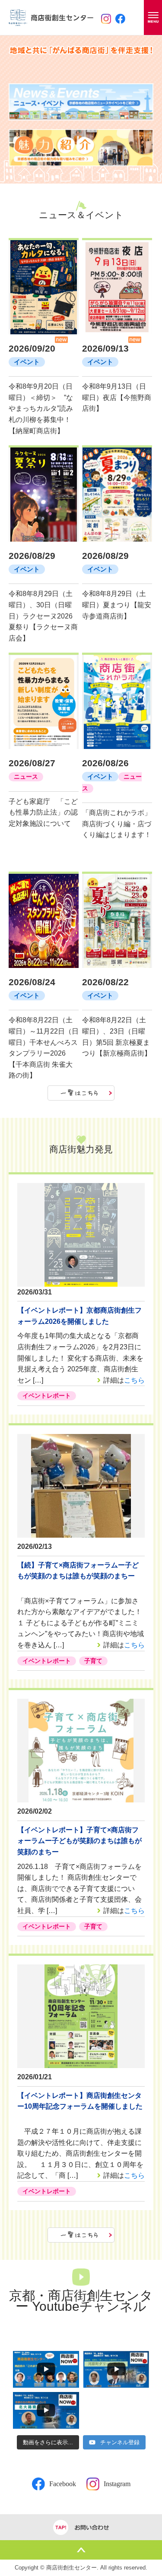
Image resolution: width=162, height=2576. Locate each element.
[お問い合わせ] (81, 2527)
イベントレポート (47, 1396)
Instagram (117, 2484)
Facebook (63, 2484)
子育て (93, 1661)
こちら (134, 1380)
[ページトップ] (81, 2550)
